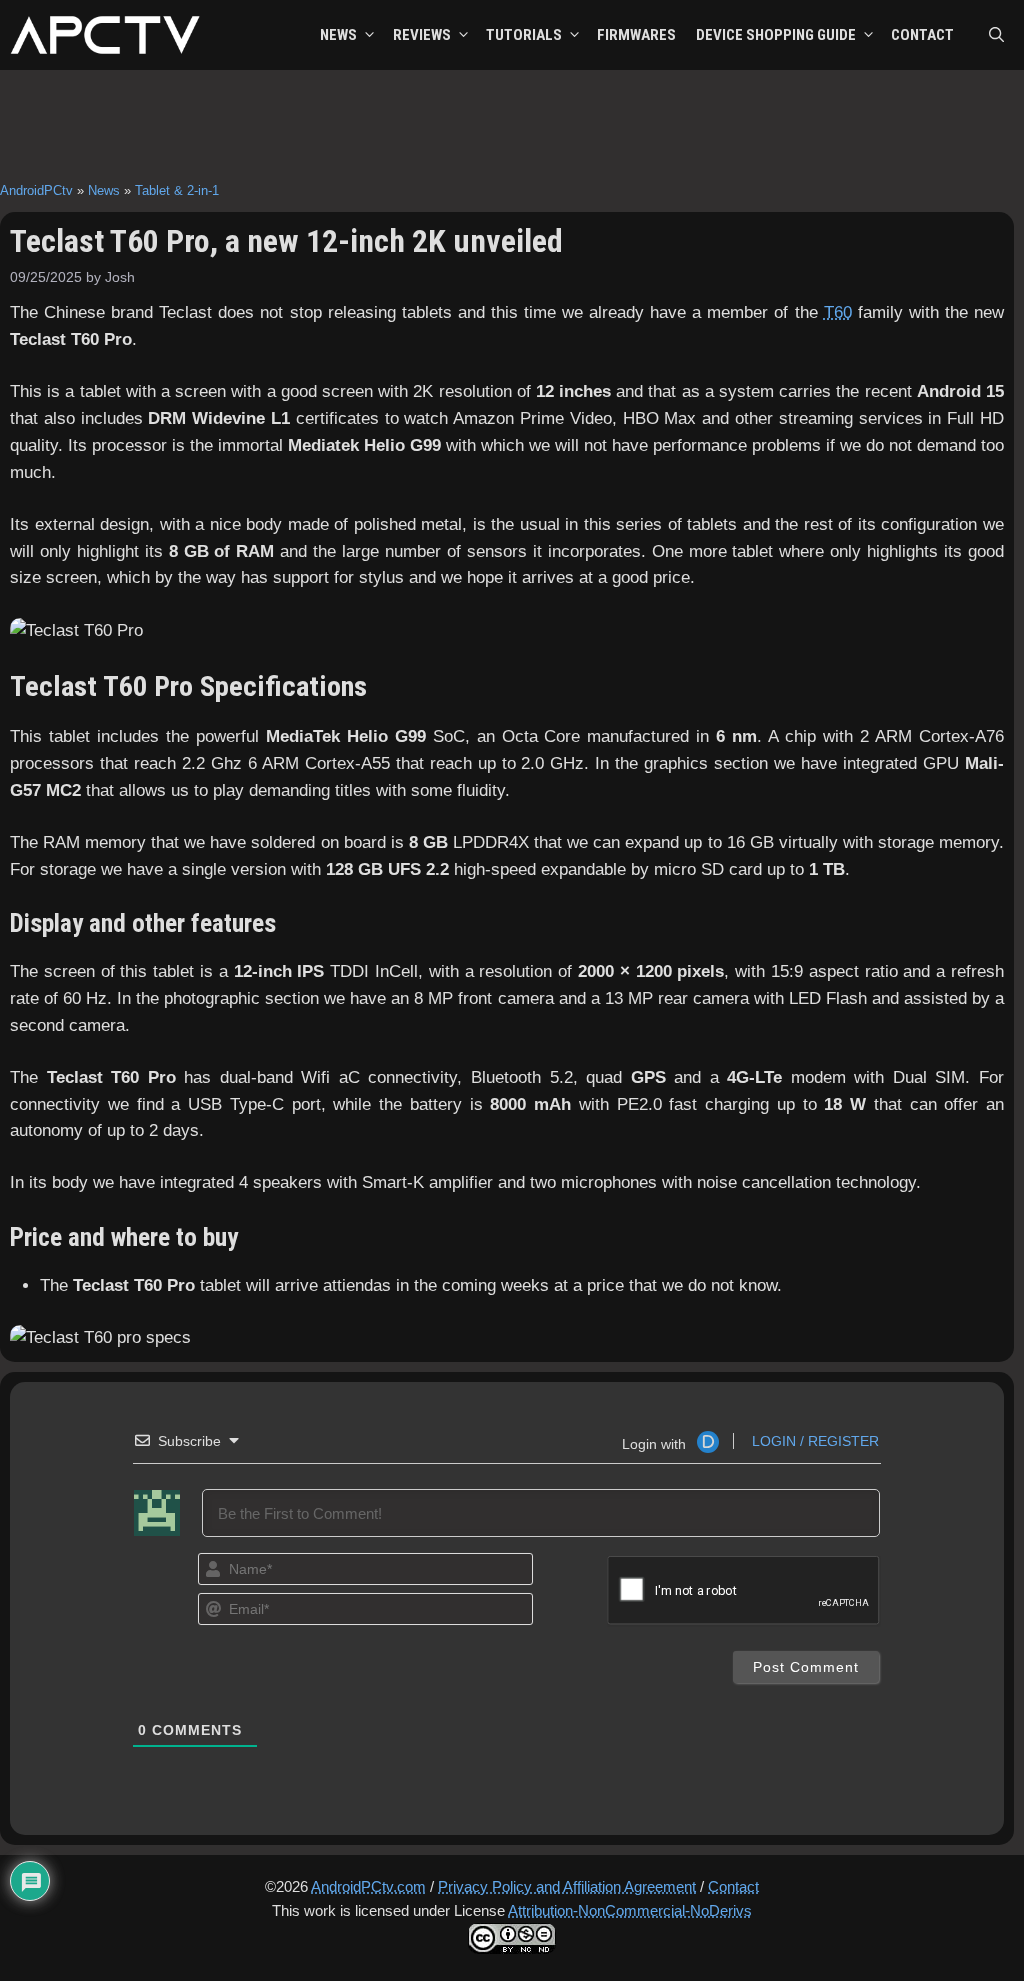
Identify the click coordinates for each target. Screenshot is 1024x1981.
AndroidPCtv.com (368, 1886)
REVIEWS (422, 35)
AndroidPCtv (36, 190)
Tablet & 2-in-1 (177, 190)
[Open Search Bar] (996, 35)
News (104, 190)
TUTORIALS (524, 35)
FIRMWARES (636, 35)
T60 (838, 312)
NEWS (338, 35)
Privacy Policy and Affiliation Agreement (567, 1886)
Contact (733, 1886)
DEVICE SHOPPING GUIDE (776, 35)
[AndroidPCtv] (105, 35)
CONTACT (922, 35)
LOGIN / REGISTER (813, 1441)
